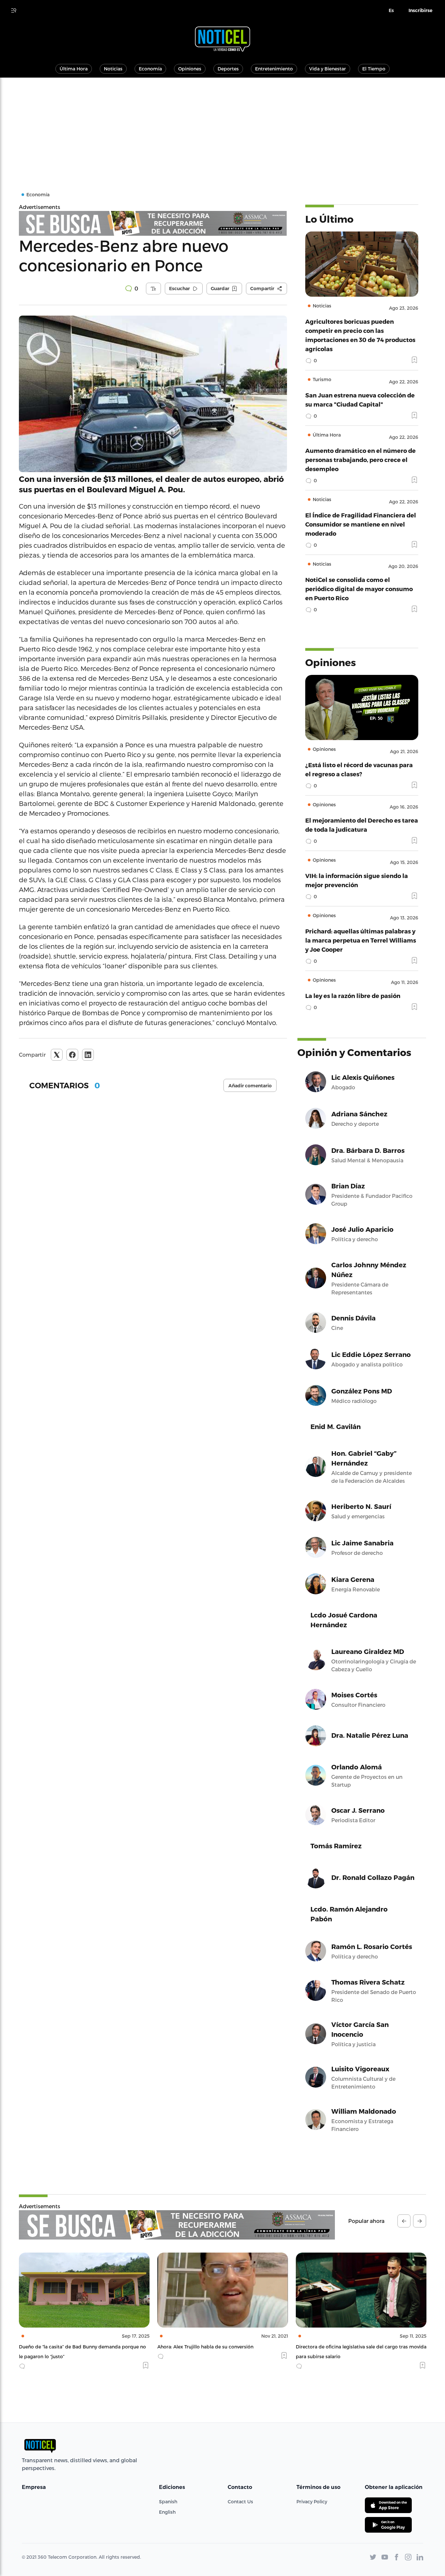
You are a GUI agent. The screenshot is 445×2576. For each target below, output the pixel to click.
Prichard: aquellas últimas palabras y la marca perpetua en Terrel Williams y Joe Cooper (361, 940)
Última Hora (74, 69)
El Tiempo (374, 69)
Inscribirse (420, 10)
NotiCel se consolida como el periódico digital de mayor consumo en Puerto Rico (359, 589)
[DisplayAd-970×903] (153, 223)
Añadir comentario (250, 1086)
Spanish (168, 2502)
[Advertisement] (223, 127)
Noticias (113, 69)
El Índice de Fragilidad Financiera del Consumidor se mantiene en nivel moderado (361, 524)
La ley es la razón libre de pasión (353, 996)
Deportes (228, 69)
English (167, 2512)
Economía (150, 69)
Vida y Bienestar (328, 69)
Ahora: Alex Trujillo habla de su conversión (67, 2347)
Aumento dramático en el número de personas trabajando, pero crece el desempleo (360, 460)
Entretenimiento (274, 69)
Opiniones (190, 69)
